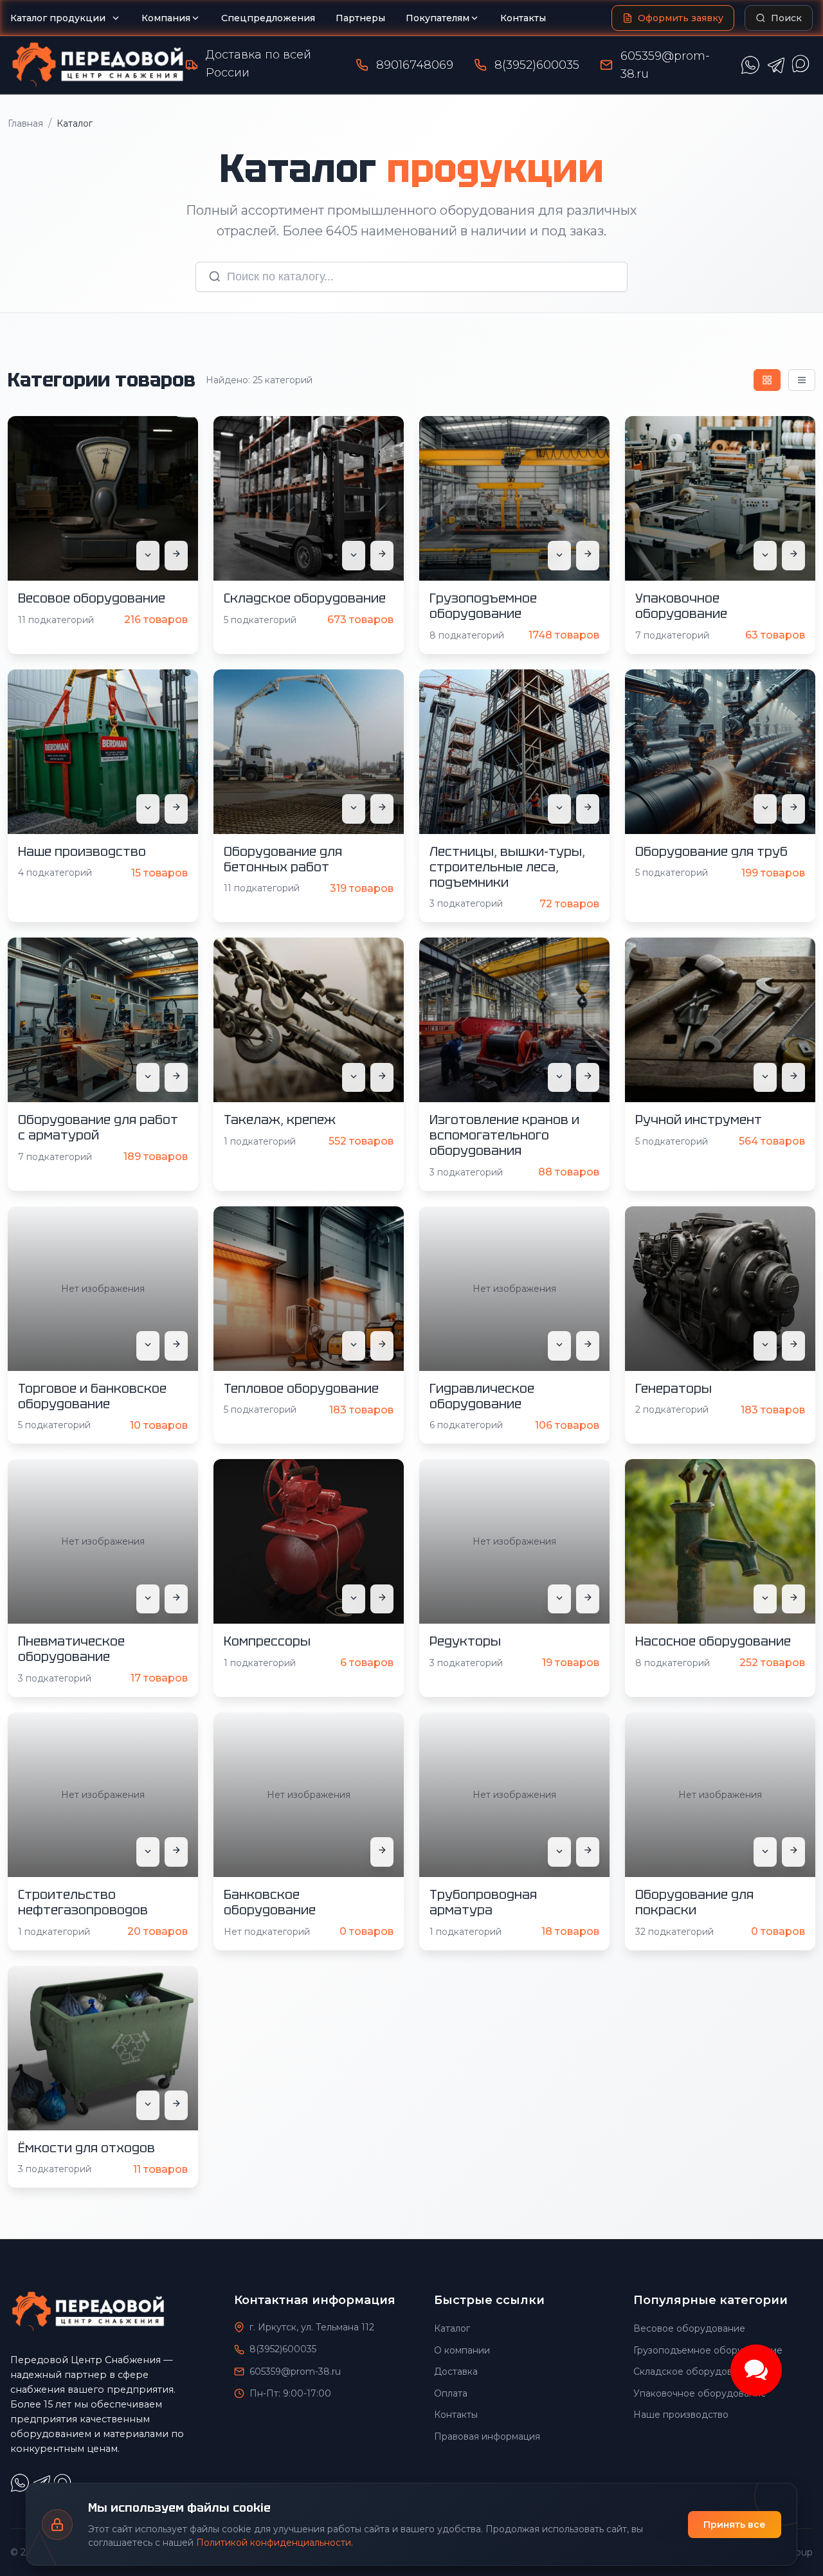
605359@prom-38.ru (295, 2372)
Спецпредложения (268, 18)
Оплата (451, 2393)
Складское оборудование (694, 2372)
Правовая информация (487, 2436)
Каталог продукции (58, 18)
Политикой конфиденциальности (274, 2543)
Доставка (456, 2372)
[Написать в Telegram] (776, 65)
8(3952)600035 (537, 65)
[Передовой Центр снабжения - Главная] (98, 65)
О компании (462, 2350)
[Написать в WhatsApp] (750, 65)
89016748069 (415, 65)
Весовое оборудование (689, 2328)
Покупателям (438, 18)
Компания (166, 18)
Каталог (452, 2328)
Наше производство (681, 2415)
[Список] (802, 380)
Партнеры (360, 18)
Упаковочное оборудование (700, 2393)
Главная (25, 123)
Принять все (735, 2525)
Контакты (523, 18)
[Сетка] (767, 380)
